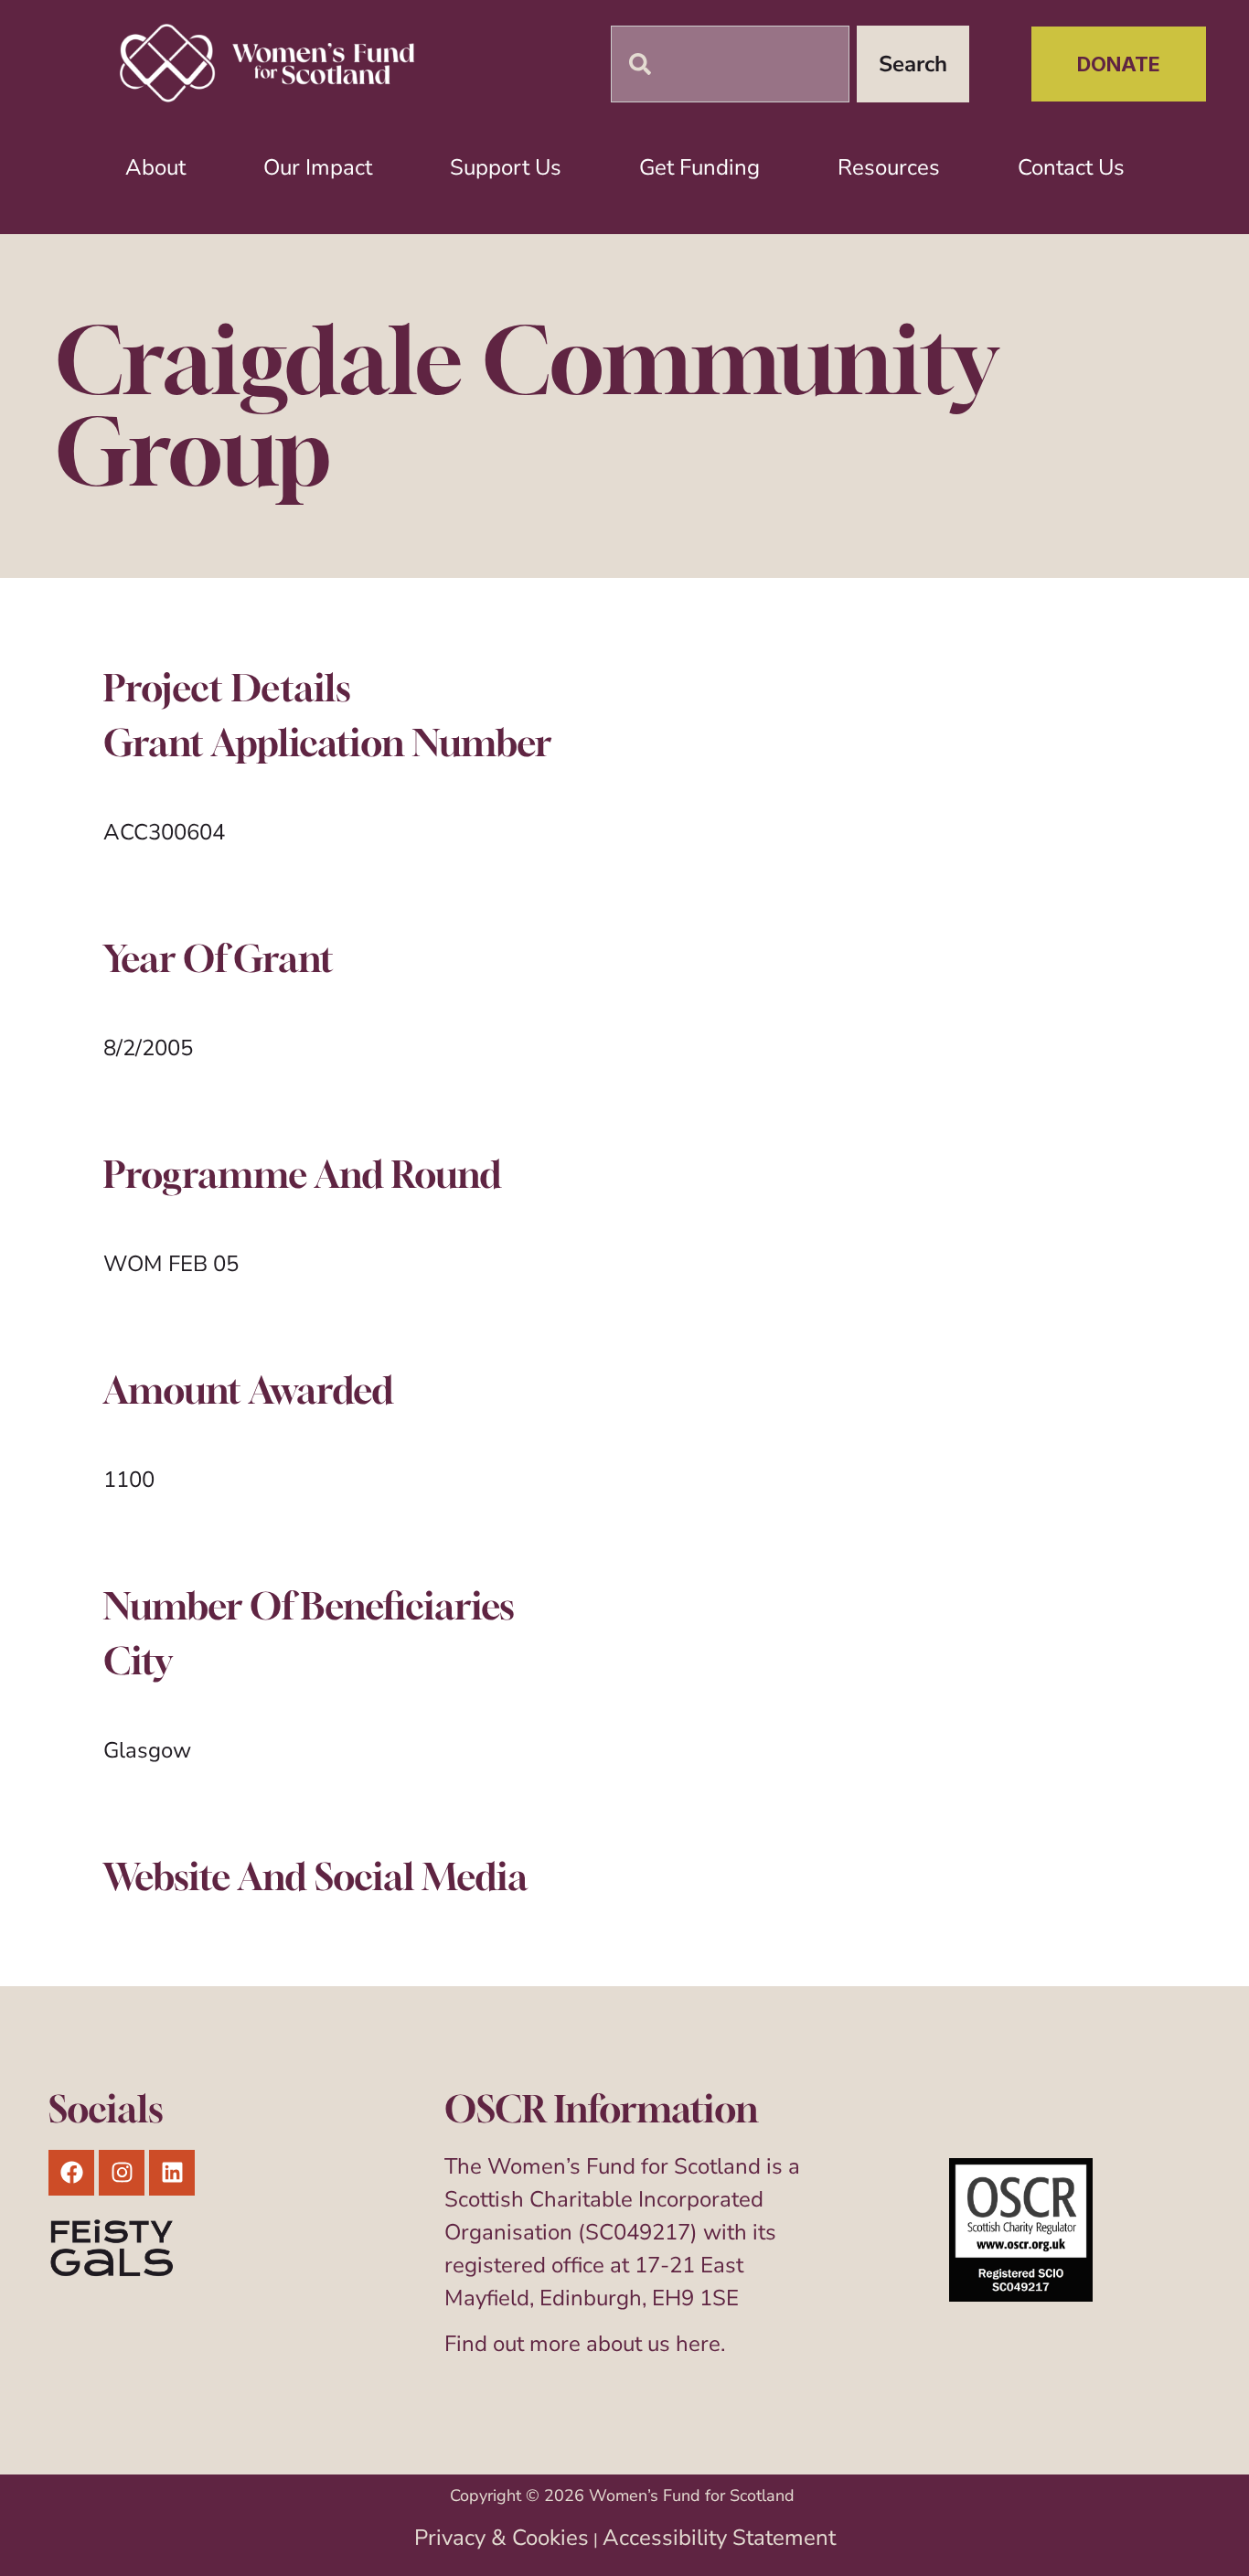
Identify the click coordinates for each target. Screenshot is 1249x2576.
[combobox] (730, 64)
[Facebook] (71, 2173)
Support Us (506, 167)
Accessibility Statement (719, 2538)
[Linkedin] (172, 2173)
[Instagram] (122, 2173)
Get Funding (699, 167)
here (698, 2344)
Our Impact (318, 167)
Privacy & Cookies (502, 2538)
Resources (889, 167)
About (155, 167)
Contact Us (1071, 167)
